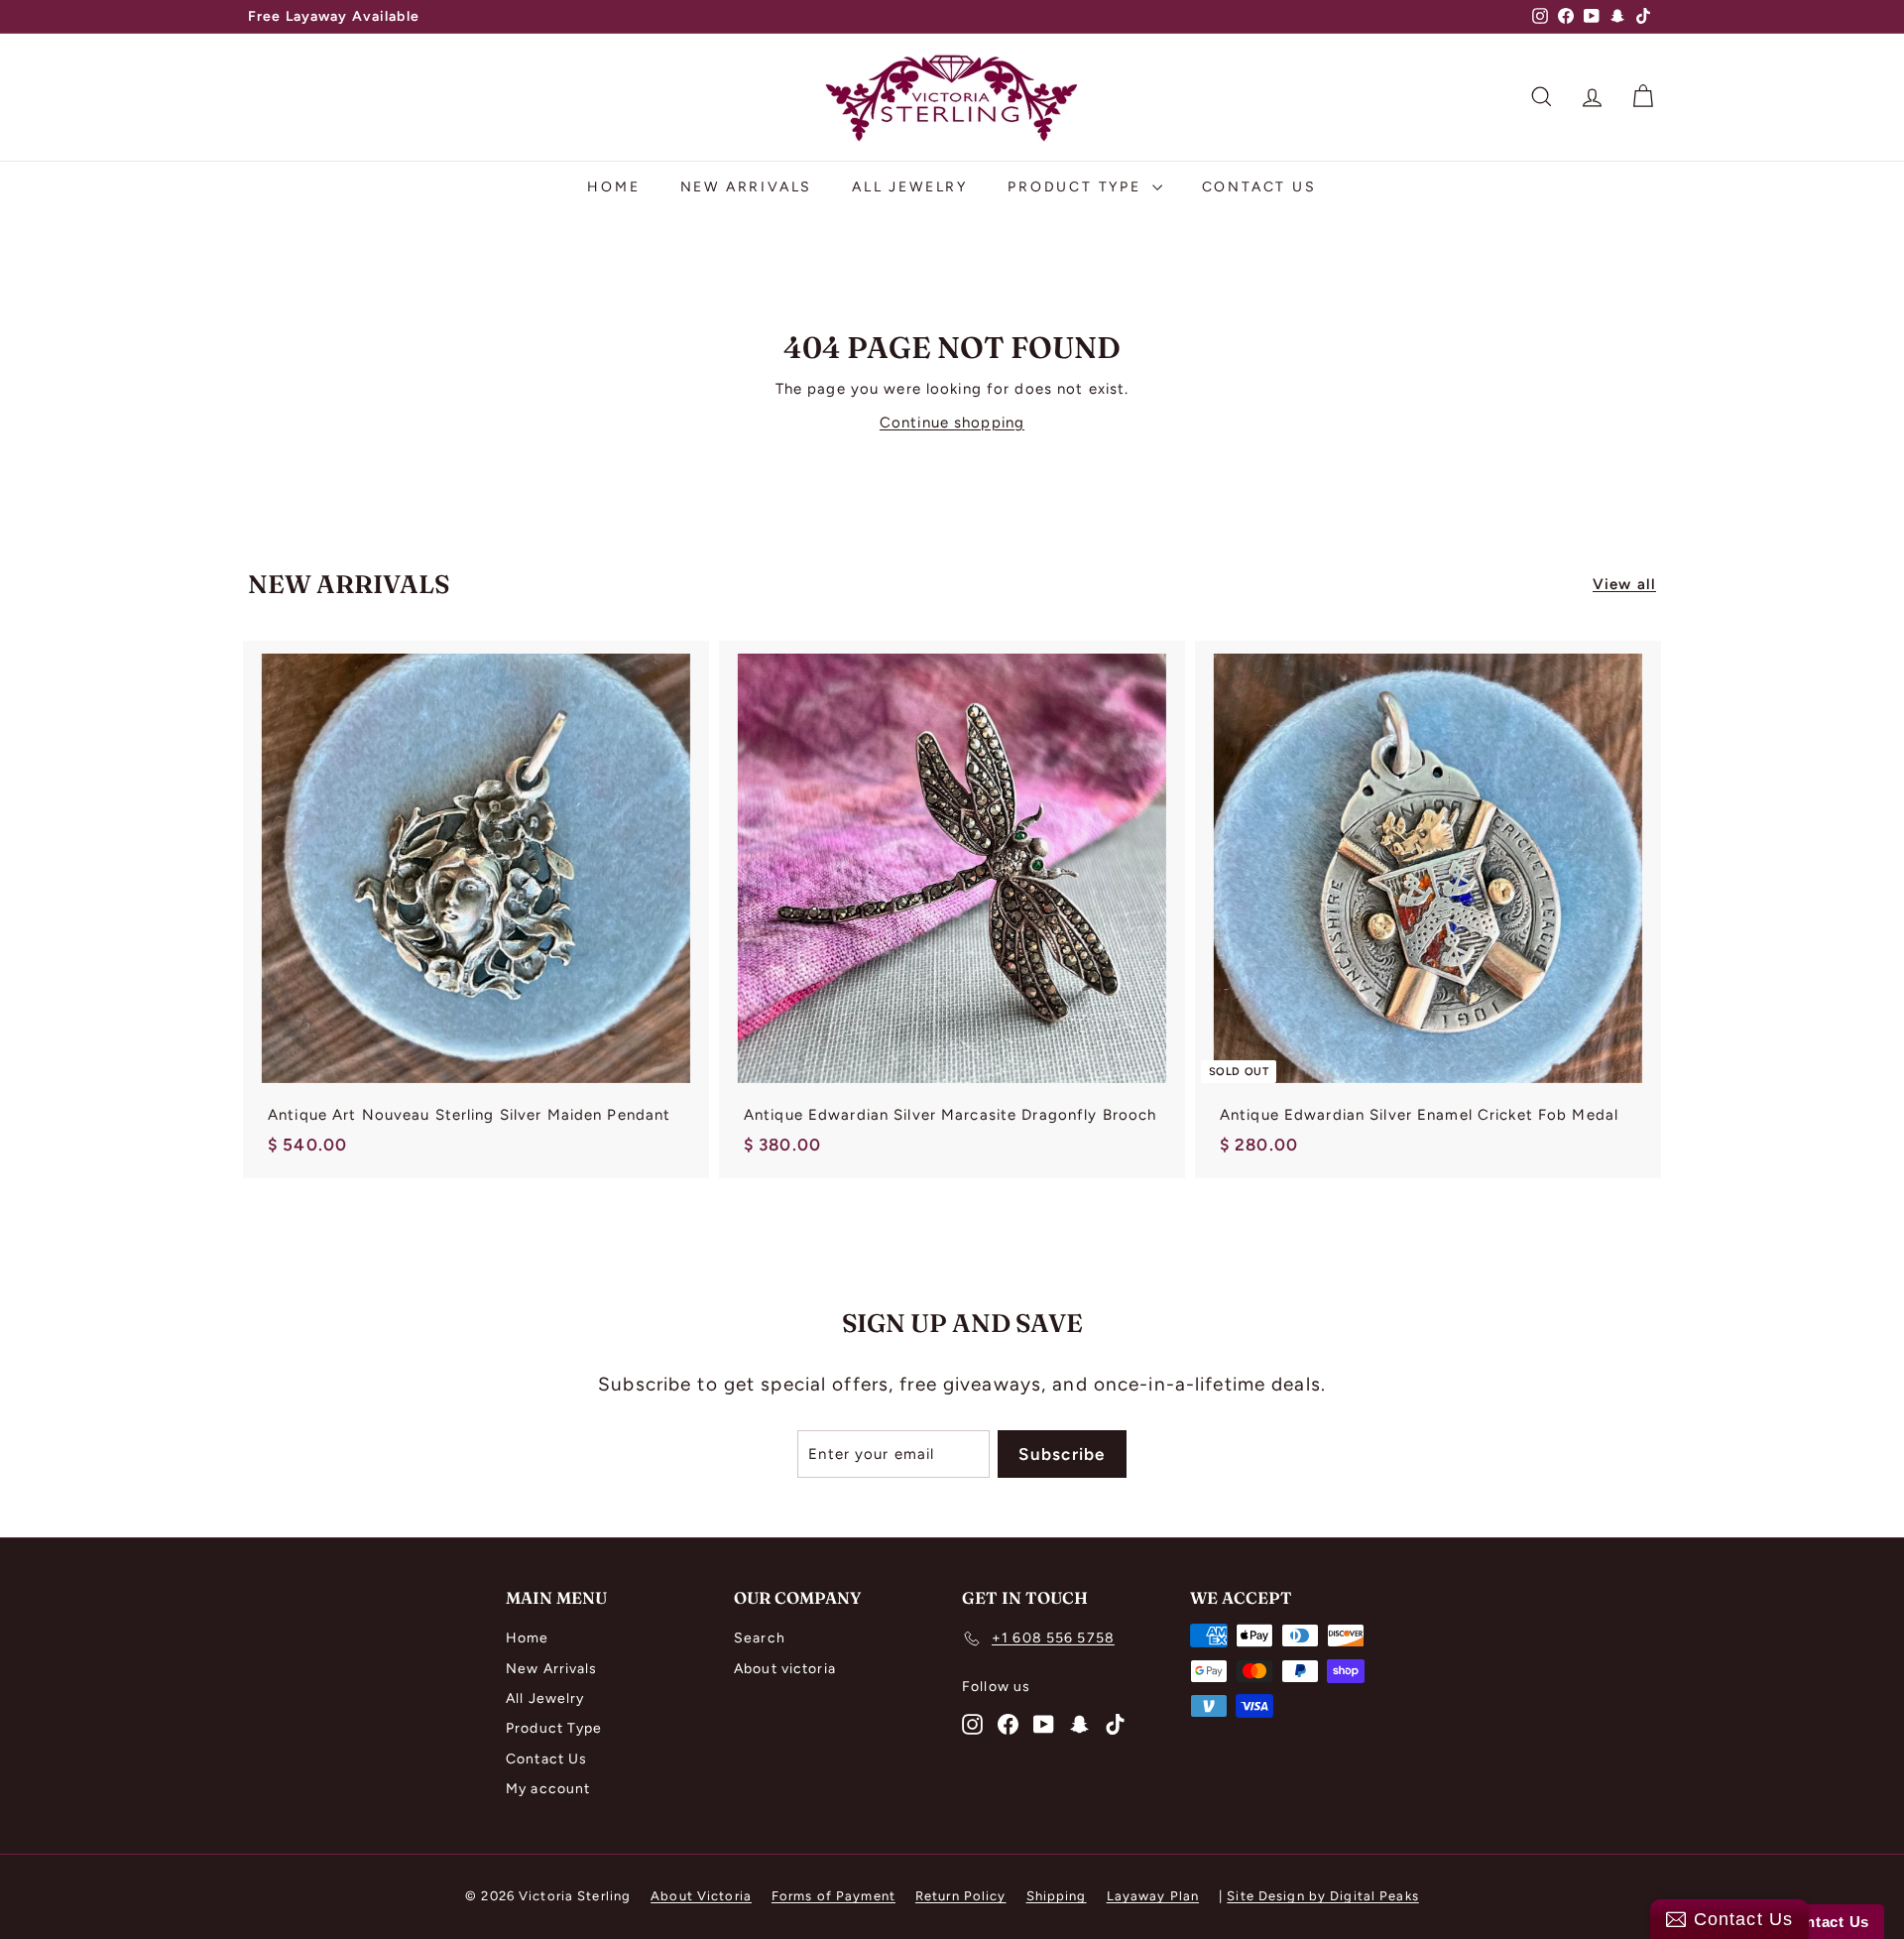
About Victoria (701, 1896)
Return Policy (961, 1896)
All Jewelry (910, 187)
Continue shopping (952, 423)
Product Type (1077, 187)
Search (760, 1638)
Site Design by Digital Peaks (1323, 1896)
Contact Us (1259, 187)
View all (1624, 584)
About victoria (785, 1669)
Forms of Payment (833, 1896)
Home (613, 187)
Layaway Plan (1153, 1896)
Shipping (1057, 1896)
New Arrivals (747, 187)
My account (548, 1789)
